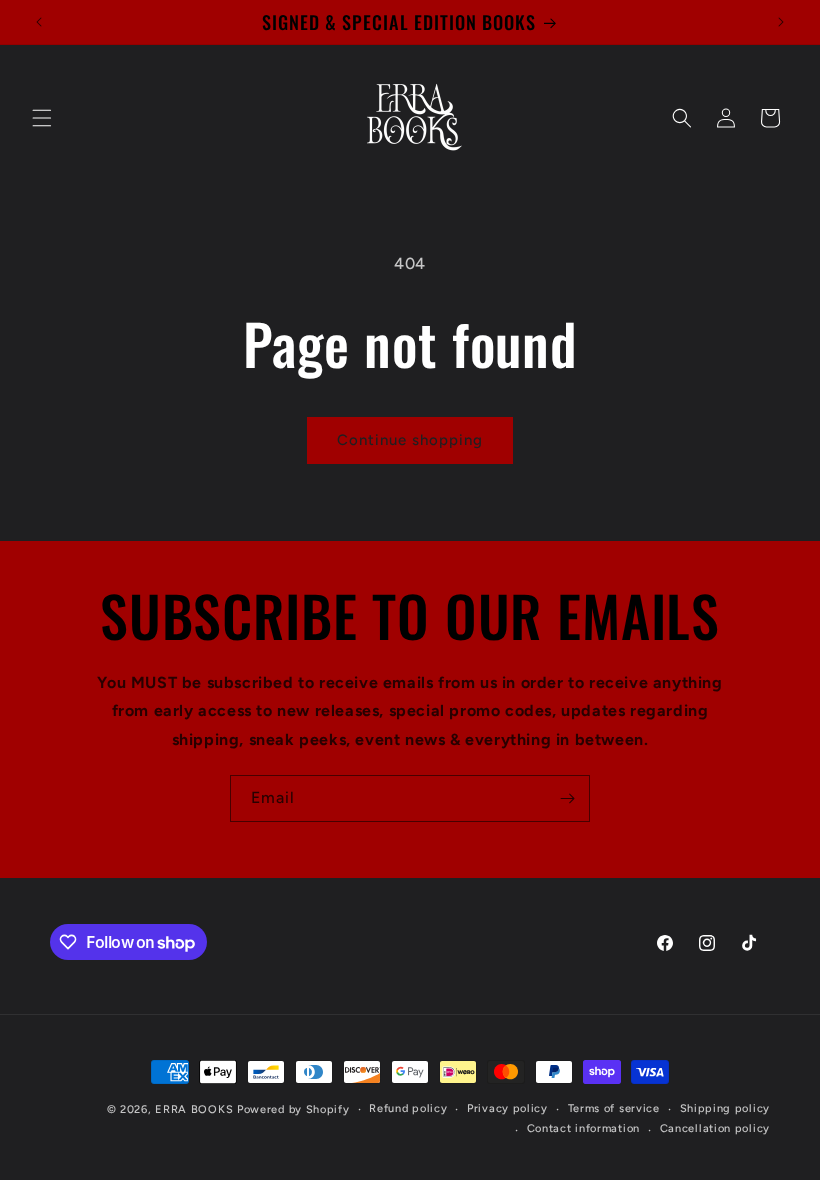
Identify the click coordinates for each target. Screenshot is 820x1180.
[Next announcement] (781, 22)
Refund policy (408, 1108)
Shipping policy (725, 1108)
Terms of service (614, 1108)
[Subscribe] (567, 798)
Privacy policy (507, 1108)
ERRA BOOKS (194, 1109)
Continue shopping (410, 440)
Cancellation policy (715, 1128)
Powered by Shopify (293, 1109)
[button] (42, 118)
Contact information (583, 1128)
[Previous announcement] (39, 22)
